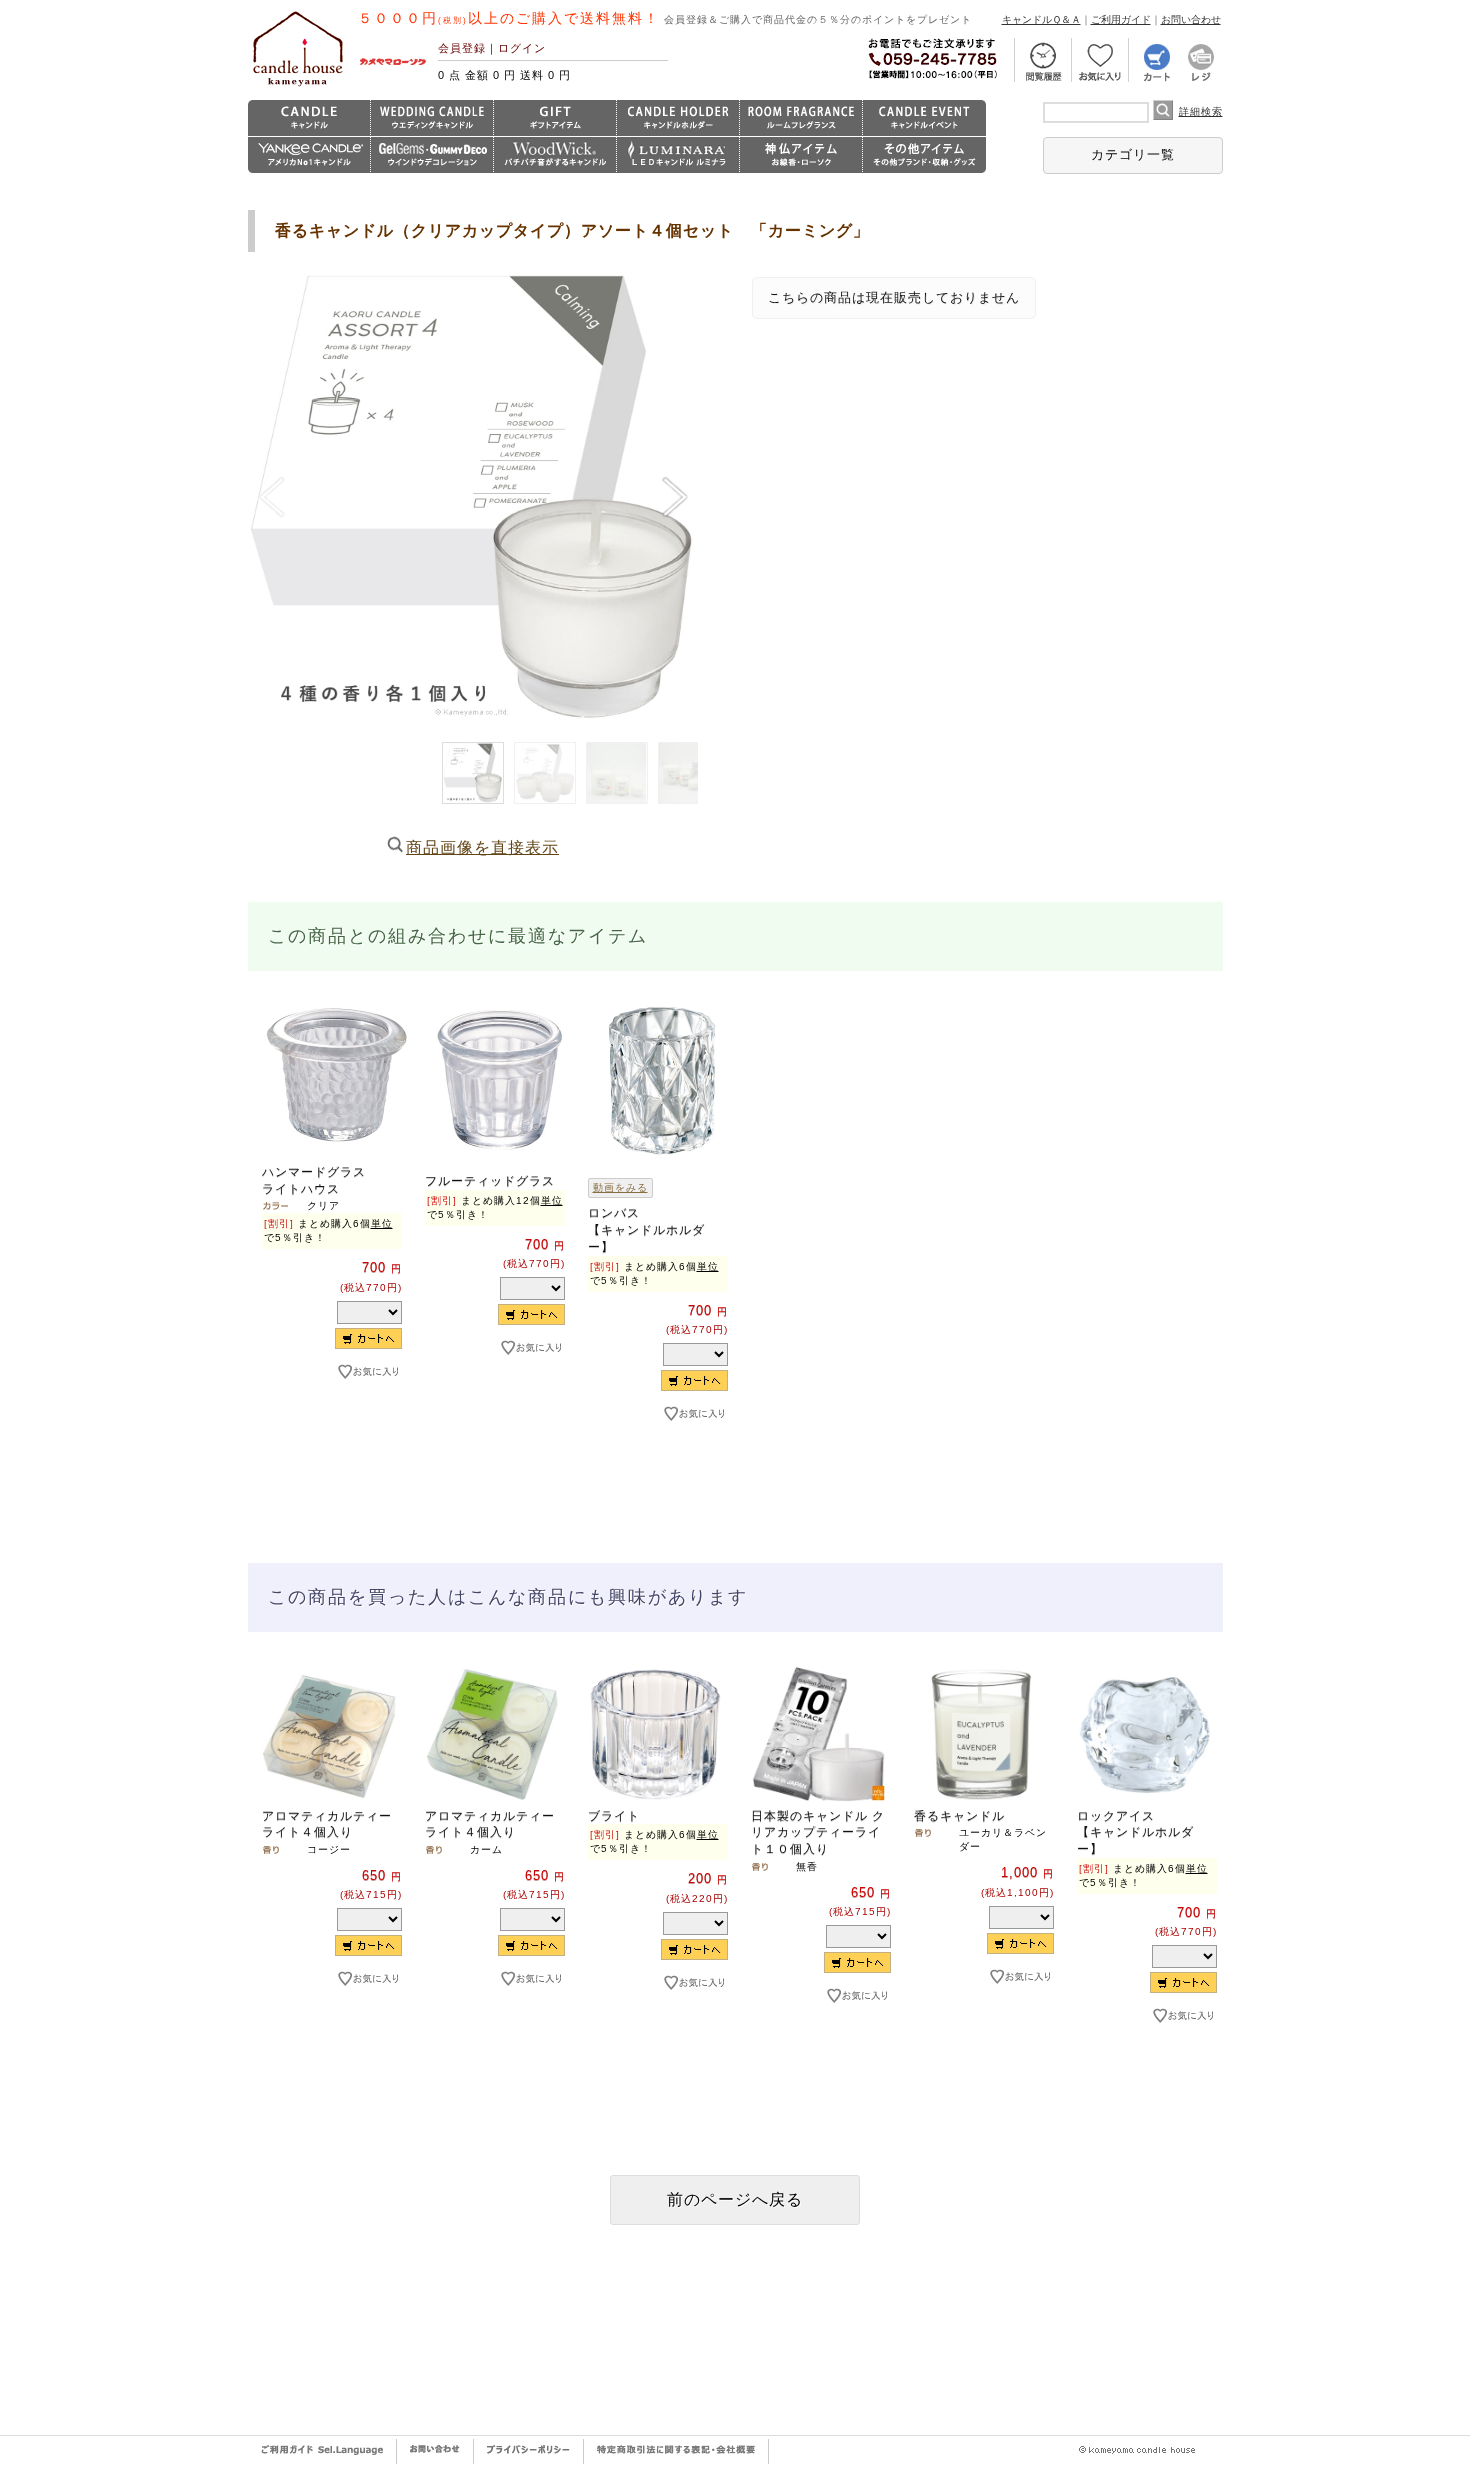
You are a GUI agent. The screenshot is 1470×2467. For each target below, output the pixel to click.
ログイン (522, 48)
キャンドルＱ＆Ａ (1041, 19)
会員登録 (462, 48)
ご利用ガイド (1121, 19)
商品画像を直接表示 (482, 847)
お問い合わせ (1191, 19)
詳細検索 (1201, 111)
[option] (329, 1225)
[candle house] (298, 86)
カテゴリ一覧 (1133, 154)
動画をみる (620, 1187)
